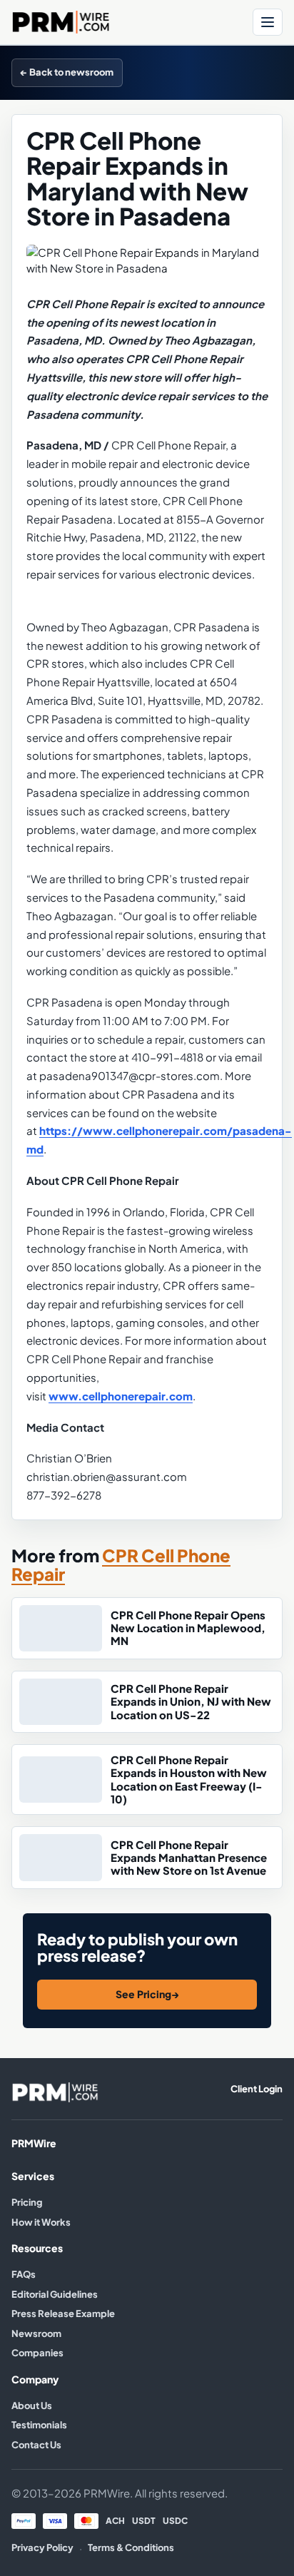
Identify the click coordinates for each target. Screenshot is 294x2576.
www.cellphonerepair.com (121, 1396)
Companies (37, 2353)
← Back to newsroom (67, 72)
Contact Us (36, 2445)
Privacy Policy (42, 2547)
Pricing (27, 2202)
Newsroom (36, 2333)
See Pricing (147, 1994)
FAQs (24, 2274)
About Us (32, 2406)
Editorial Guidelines (55, 2294)
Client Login (257, 2089)
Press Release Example (63, 2313)
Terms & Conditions (131, 2547)
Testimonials (39, 2425)
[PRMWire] (55, 2092)
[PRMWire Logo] (128, 22)
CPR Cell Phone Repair (121, 1565)
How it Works (41, 2222)
